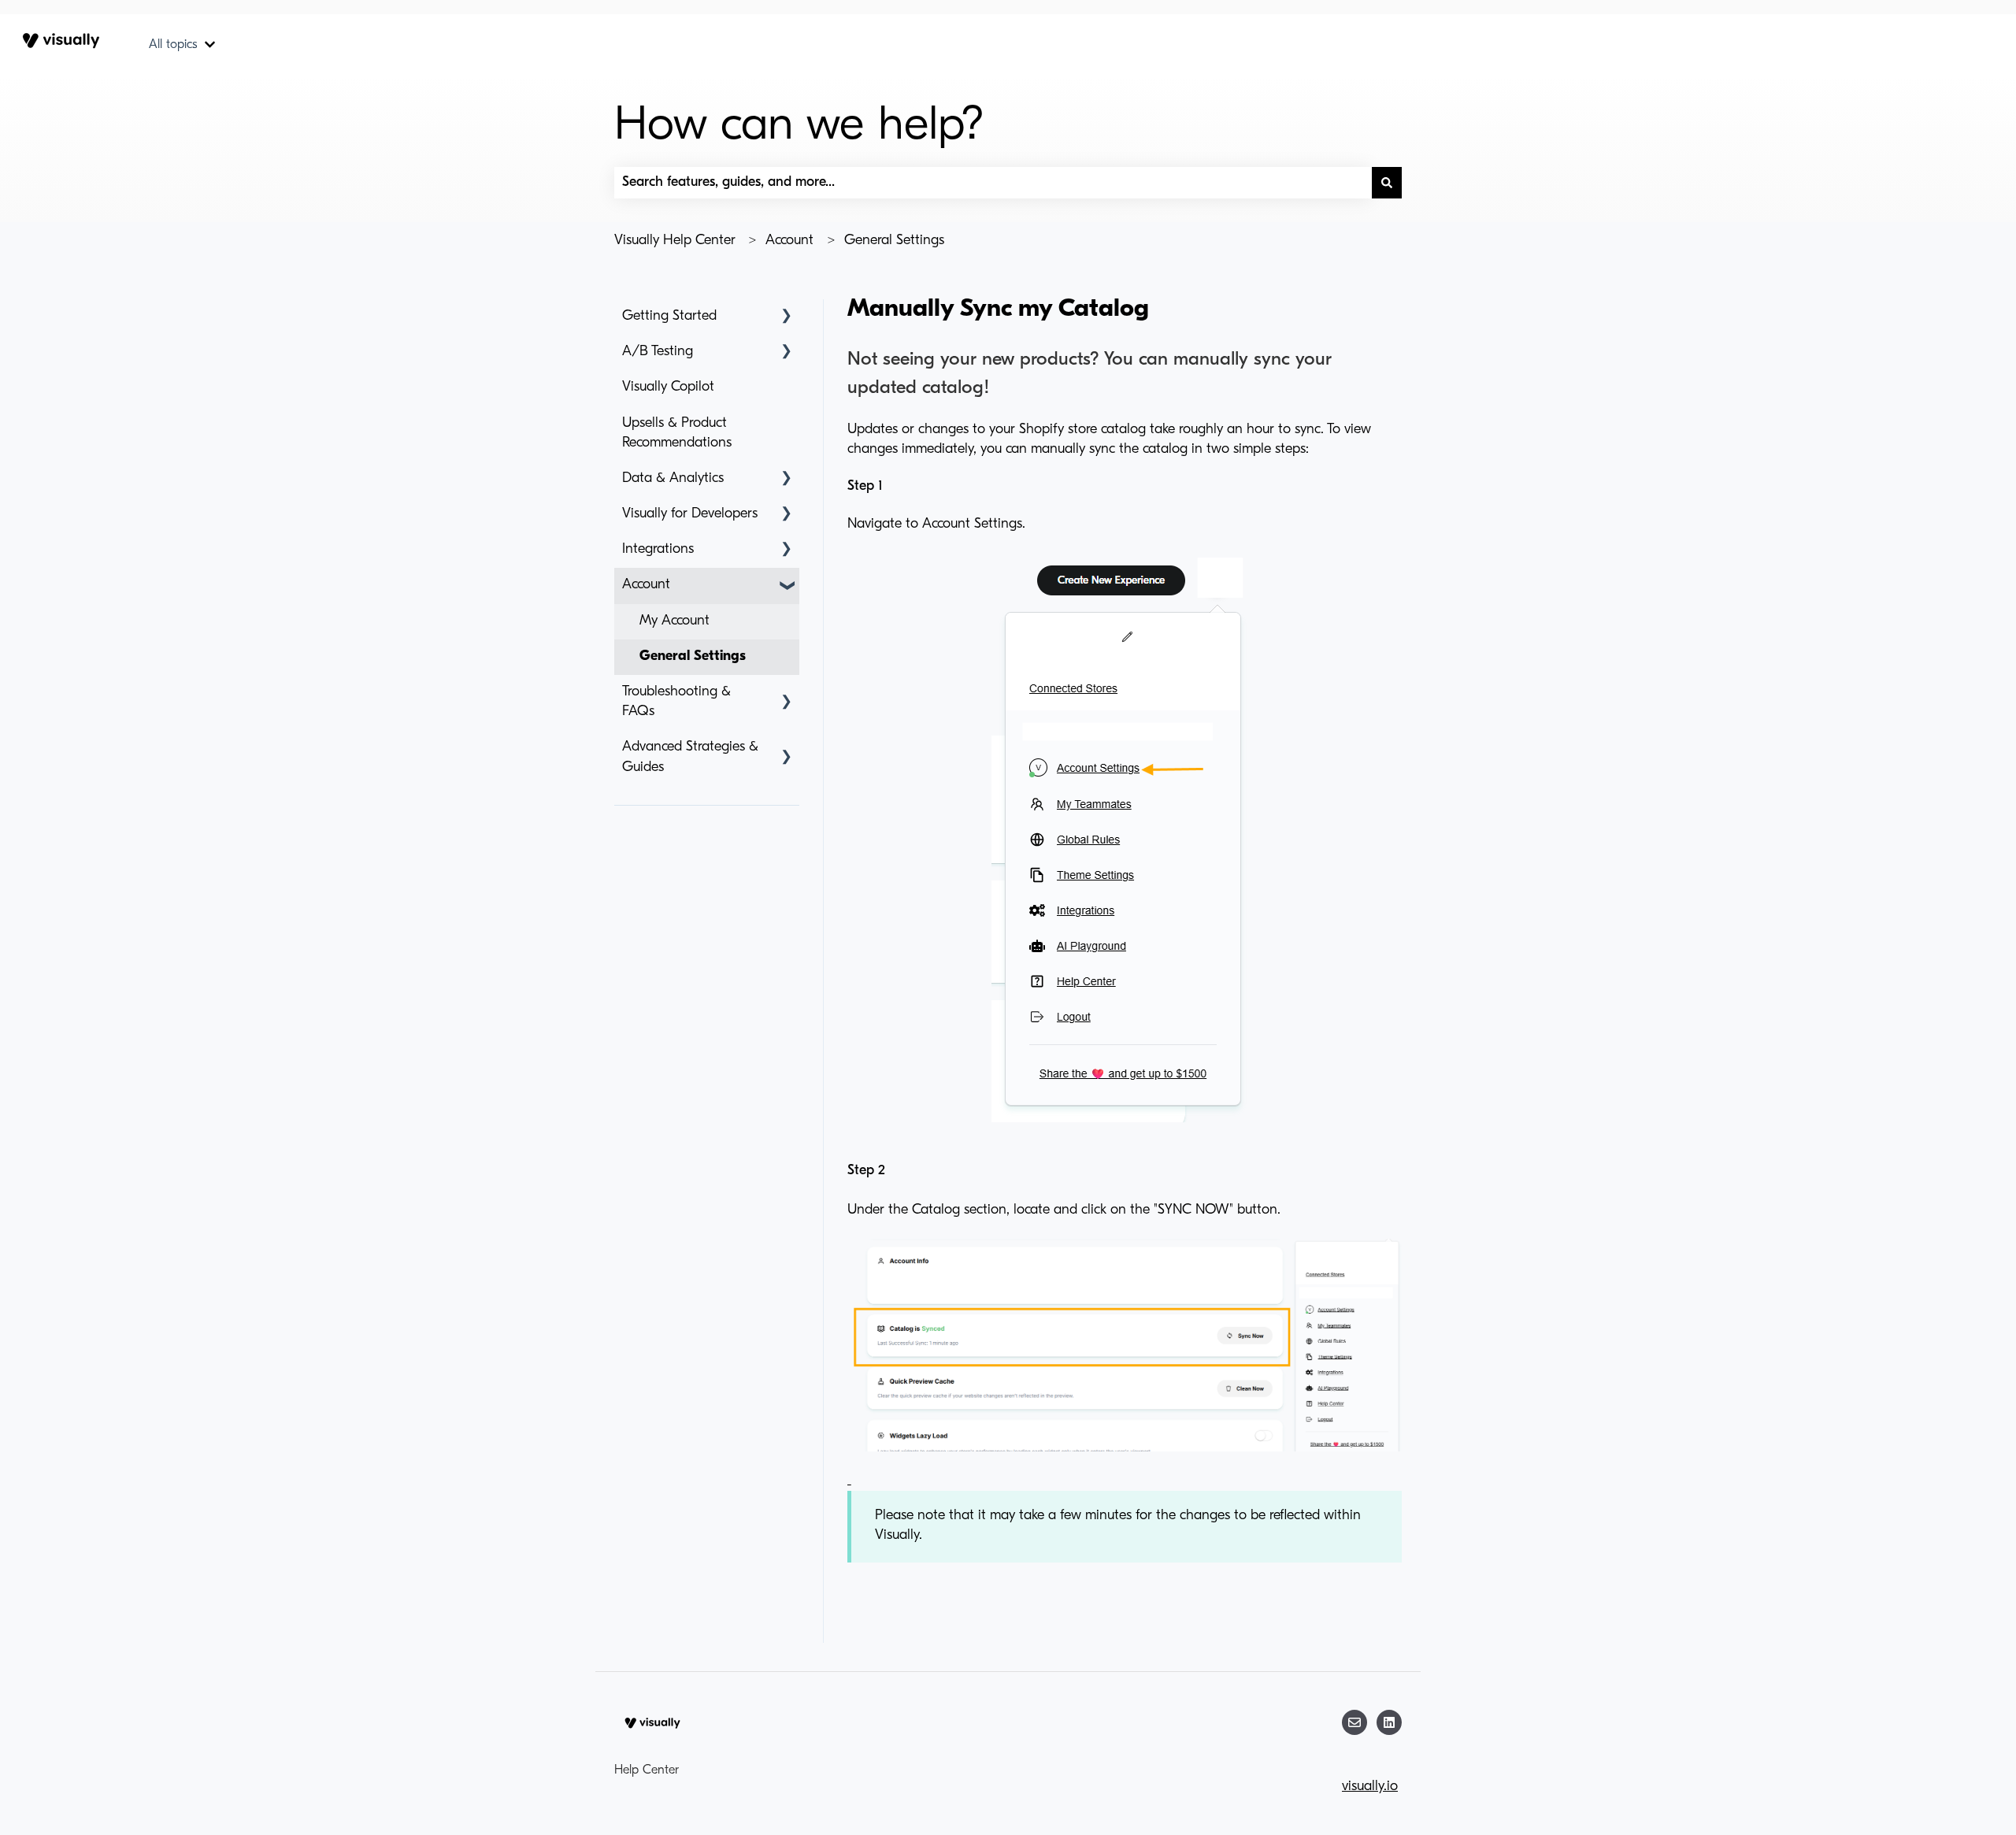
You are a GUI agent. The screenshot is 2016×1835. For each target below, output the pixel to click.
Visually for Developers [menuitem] (690, 514)
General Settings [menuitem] (693, 657)
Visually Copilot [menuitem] (668, 387)
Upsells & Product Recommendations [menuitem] (677, 434)
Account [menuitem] (646, 585)
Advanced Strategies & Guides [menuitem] (690, 757)
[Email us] (1354, 1722)
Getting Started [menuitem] (669, 317)
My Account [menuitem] (674, 621)
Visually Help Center (675, 241)
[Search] (1387, 183)
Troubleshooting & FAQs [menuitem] (676, 702)
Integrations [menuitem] (658, 550)
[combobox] (993, 183)
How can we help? (799, 127)
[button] (787, 317)
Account (789, 241)
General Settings (894, 241)
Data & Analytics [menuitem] (673, 479)
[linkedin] (1389, 1722)
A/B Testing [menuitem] (658, 352)
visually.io (1370, 1787)
